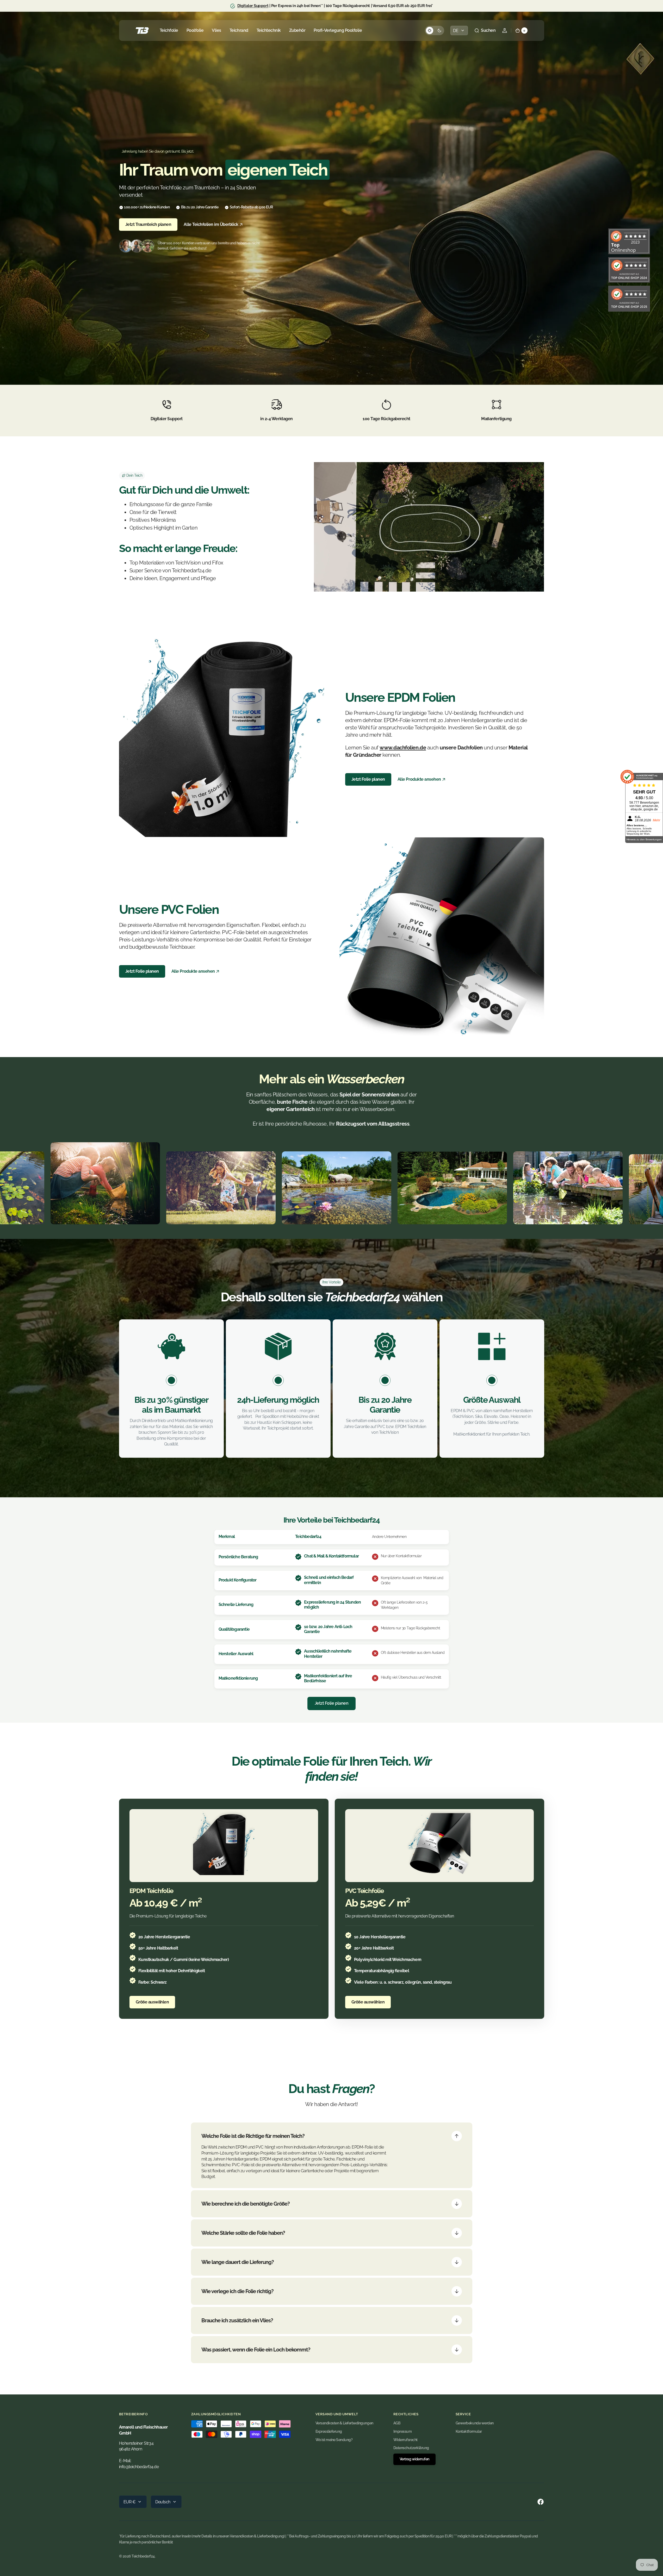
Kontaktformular (469, 2431)
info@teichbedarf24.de (139, 2467)
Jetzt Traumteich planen (148, 224)
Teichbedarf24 (143, 2556)
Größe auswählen (152, 2002)
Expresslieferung (329, 2431)
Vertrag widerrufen (414, 2459)
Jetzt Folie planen (368, 779)
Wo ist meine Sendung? (334, 2440)
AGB (397, 2423)
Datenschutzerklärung (411, 2448)
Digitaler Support (253, 6)
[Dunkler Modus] (435, 30)
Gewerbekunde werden (475, 2423)
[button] (485, 30)
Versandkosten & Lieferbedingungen (344, 2423)
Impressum (403, 2431)
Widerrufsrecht (405, 2440)
